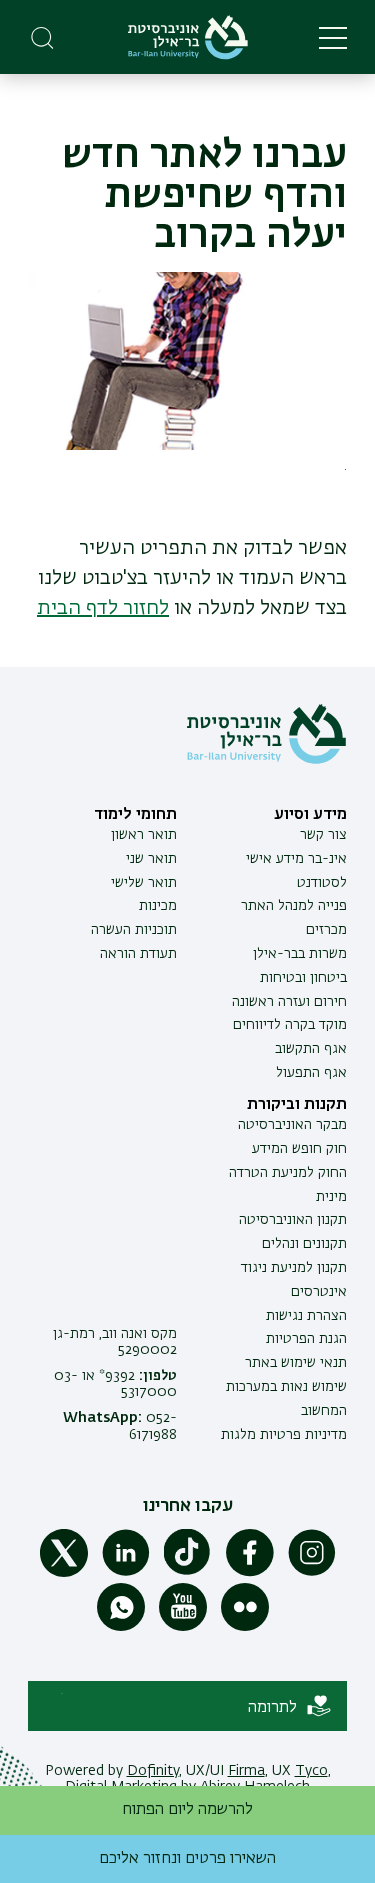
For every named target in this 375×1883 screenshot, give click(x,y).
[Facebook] (250, 1573)
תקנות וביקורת (297, 1105)
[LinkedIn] (126, 1573)
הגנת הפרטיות (306, 1339)
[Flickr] (245, 1627)
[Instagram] (312, 1573)
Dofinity (153, 1771)
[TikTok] (188, 1573)
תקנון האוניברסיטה (293, 1220)
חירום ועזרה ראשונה (289, 1002)
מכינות (158, 906)
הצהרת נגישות (306, 1316)
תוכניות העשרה (134, 930)
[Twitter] (64, 1573)
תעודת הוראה (138, 954)
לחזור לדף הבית (103, 608)
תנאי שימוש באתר (296, 1363)
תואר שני (151, 859)
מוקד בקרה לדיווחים (290, 1025)
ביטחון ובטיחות (303, 978)
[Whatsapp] (121, 1627)
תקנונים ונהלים (304, 1244)
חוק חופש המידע (299, 1149)
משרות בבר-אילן (300, 954)
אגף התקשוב (311, 1049)
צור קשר (323, 835)
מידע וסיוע (310, 815)
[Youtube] (183, 1627)
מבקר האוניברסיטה (292, 1125)
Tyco (311, 1771)
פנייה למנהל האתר (294, 906)
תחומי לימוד (135, 815)
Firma (246, 1771)
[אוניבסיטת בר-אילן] (188, 37)
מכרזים (326, 930)
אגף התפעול (311, 1073)
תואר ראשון (144, 835)
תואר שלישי (144, 883)
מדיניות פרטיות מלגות (284, 1435)
